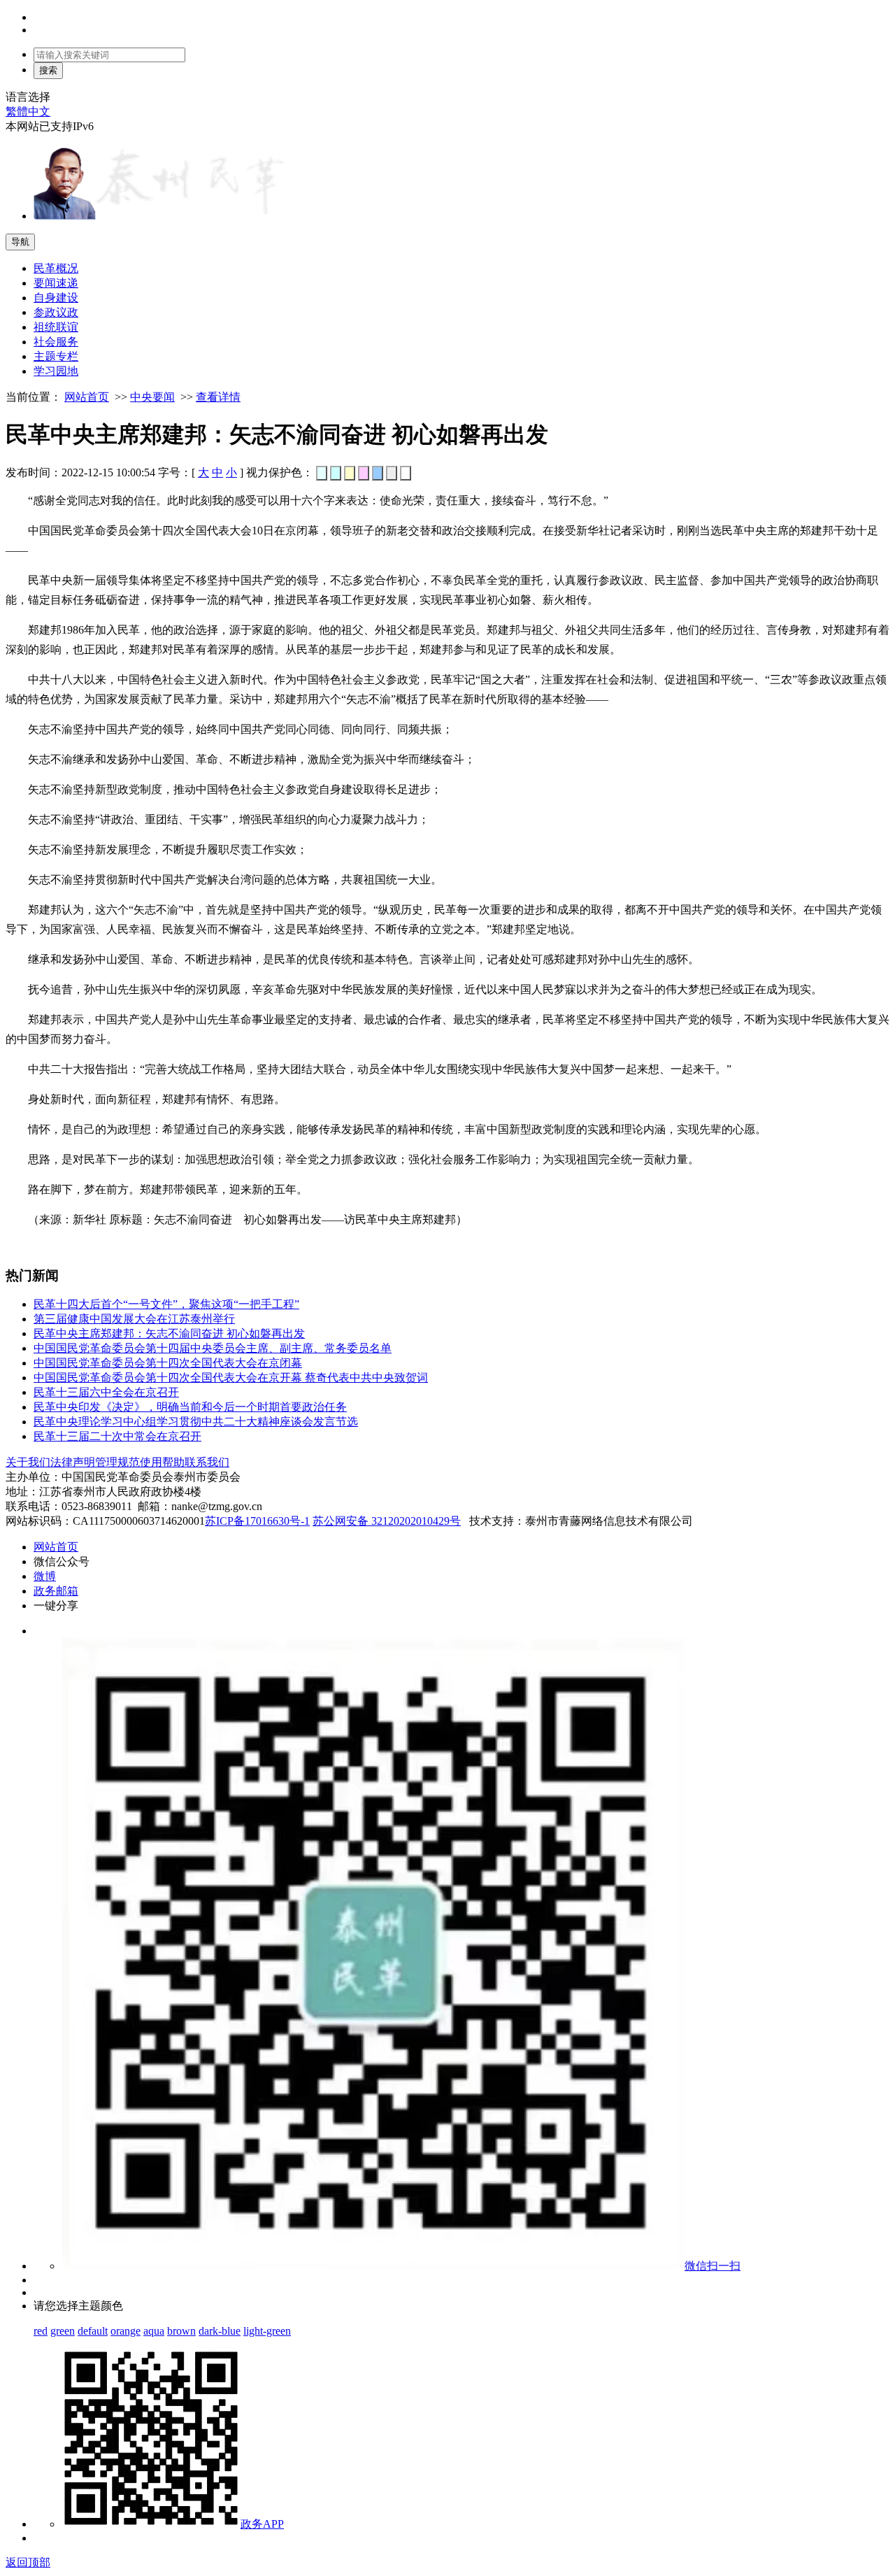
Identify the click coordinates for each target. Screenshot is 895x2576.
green (63, 2331)
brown (181, 2331)
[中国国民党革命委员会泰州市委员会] (159, 216)
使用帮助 (162, 1462)
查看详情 (218, 397)
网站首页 (87, 397)
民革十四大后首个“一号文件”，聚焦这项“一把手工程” (166, 1304)
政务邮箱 (56, 1591)
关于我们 (28, 1462)
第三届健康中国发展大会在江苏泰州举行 (134, 1319)
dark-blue (220, 2331)
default (93, 2331)
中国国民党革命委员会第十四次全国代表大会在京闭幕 (168, 1363)
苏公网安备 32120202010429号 (387, 1521)
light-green (267, 2331)
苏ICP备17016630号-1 (257, 1521)
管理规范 (117, 1462)
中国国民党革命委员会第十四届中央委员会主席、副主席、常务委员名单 (213, 1348)
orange (126, 2331)
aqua (154, 2331)
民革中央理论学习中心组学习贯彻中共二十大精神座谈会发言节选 (196, 1422)
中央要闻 (152, 397)
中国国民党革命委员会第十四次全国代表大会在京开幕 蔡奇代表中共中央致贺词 (231, 1378)
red (41, 2331)
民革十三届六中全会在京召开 (106, 1392)
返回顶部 (28, 2562)
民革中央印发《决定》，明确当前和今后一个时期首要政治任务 (190, 1407)
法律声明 (73, 1462)
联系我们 (207, 1462)
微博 (45, 1576)
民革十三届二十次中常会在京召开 (117, 1436)
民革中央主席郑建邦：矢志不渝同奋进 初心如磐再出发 (169, 1333)
